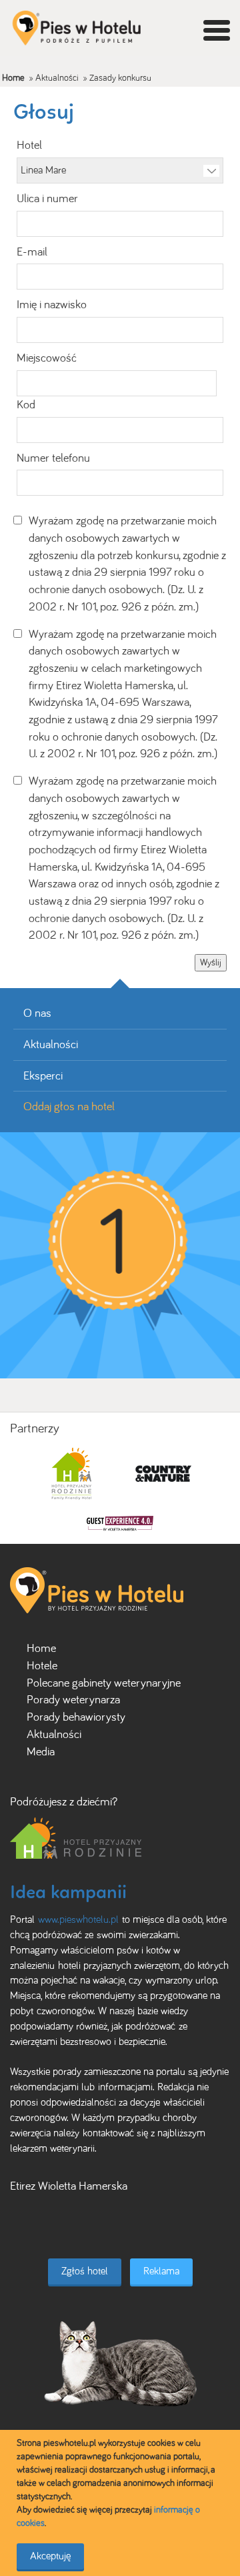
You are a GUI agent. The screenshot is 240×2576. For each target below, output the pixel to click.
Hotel (29, 145)
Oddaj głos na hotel (69, 1106)
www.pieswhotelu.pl (78, 1919)
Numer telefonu (53, 458)
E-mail (32, 252)
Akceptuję (50, 2556)
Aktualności (57, 78)
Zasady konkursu (120, 78)
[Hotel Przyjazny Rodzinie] (76, 1837)
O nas (37, 1013)
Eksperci (43, 1076)
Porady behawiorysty (76, 1717)
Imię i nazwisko (52, 304)
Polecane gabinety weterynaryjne (104, 1683)
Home (13, 78)
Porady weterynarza (73, 1699)
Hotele (42, 1665)
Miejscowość (47, 358)
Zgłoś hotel (85, 2271)
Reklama (161, 2271)
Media (41, 1751)
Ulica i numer (47, 198)
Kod (26, 404)
